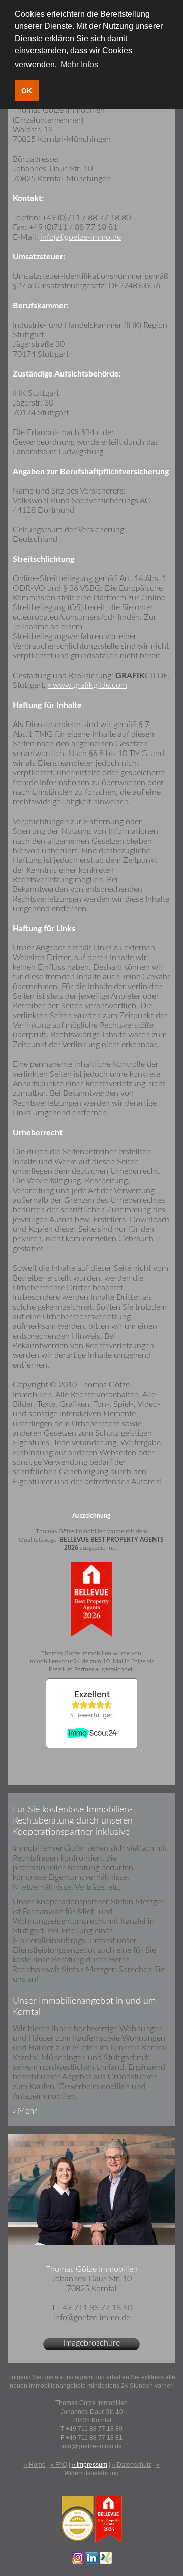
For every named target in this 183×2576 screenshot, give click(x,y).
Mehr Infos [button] (79, 64)
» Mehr (25, 2111)
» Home (35, 2465)
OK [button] (27, 91)
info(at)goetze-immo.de (81, 237)
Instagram (79, 2377)
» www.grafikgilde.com (87, 685)
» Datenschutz (132, 2465)
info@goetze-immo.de (91, 2446)
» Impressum (89, 2465)
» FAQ (59, 2465)
